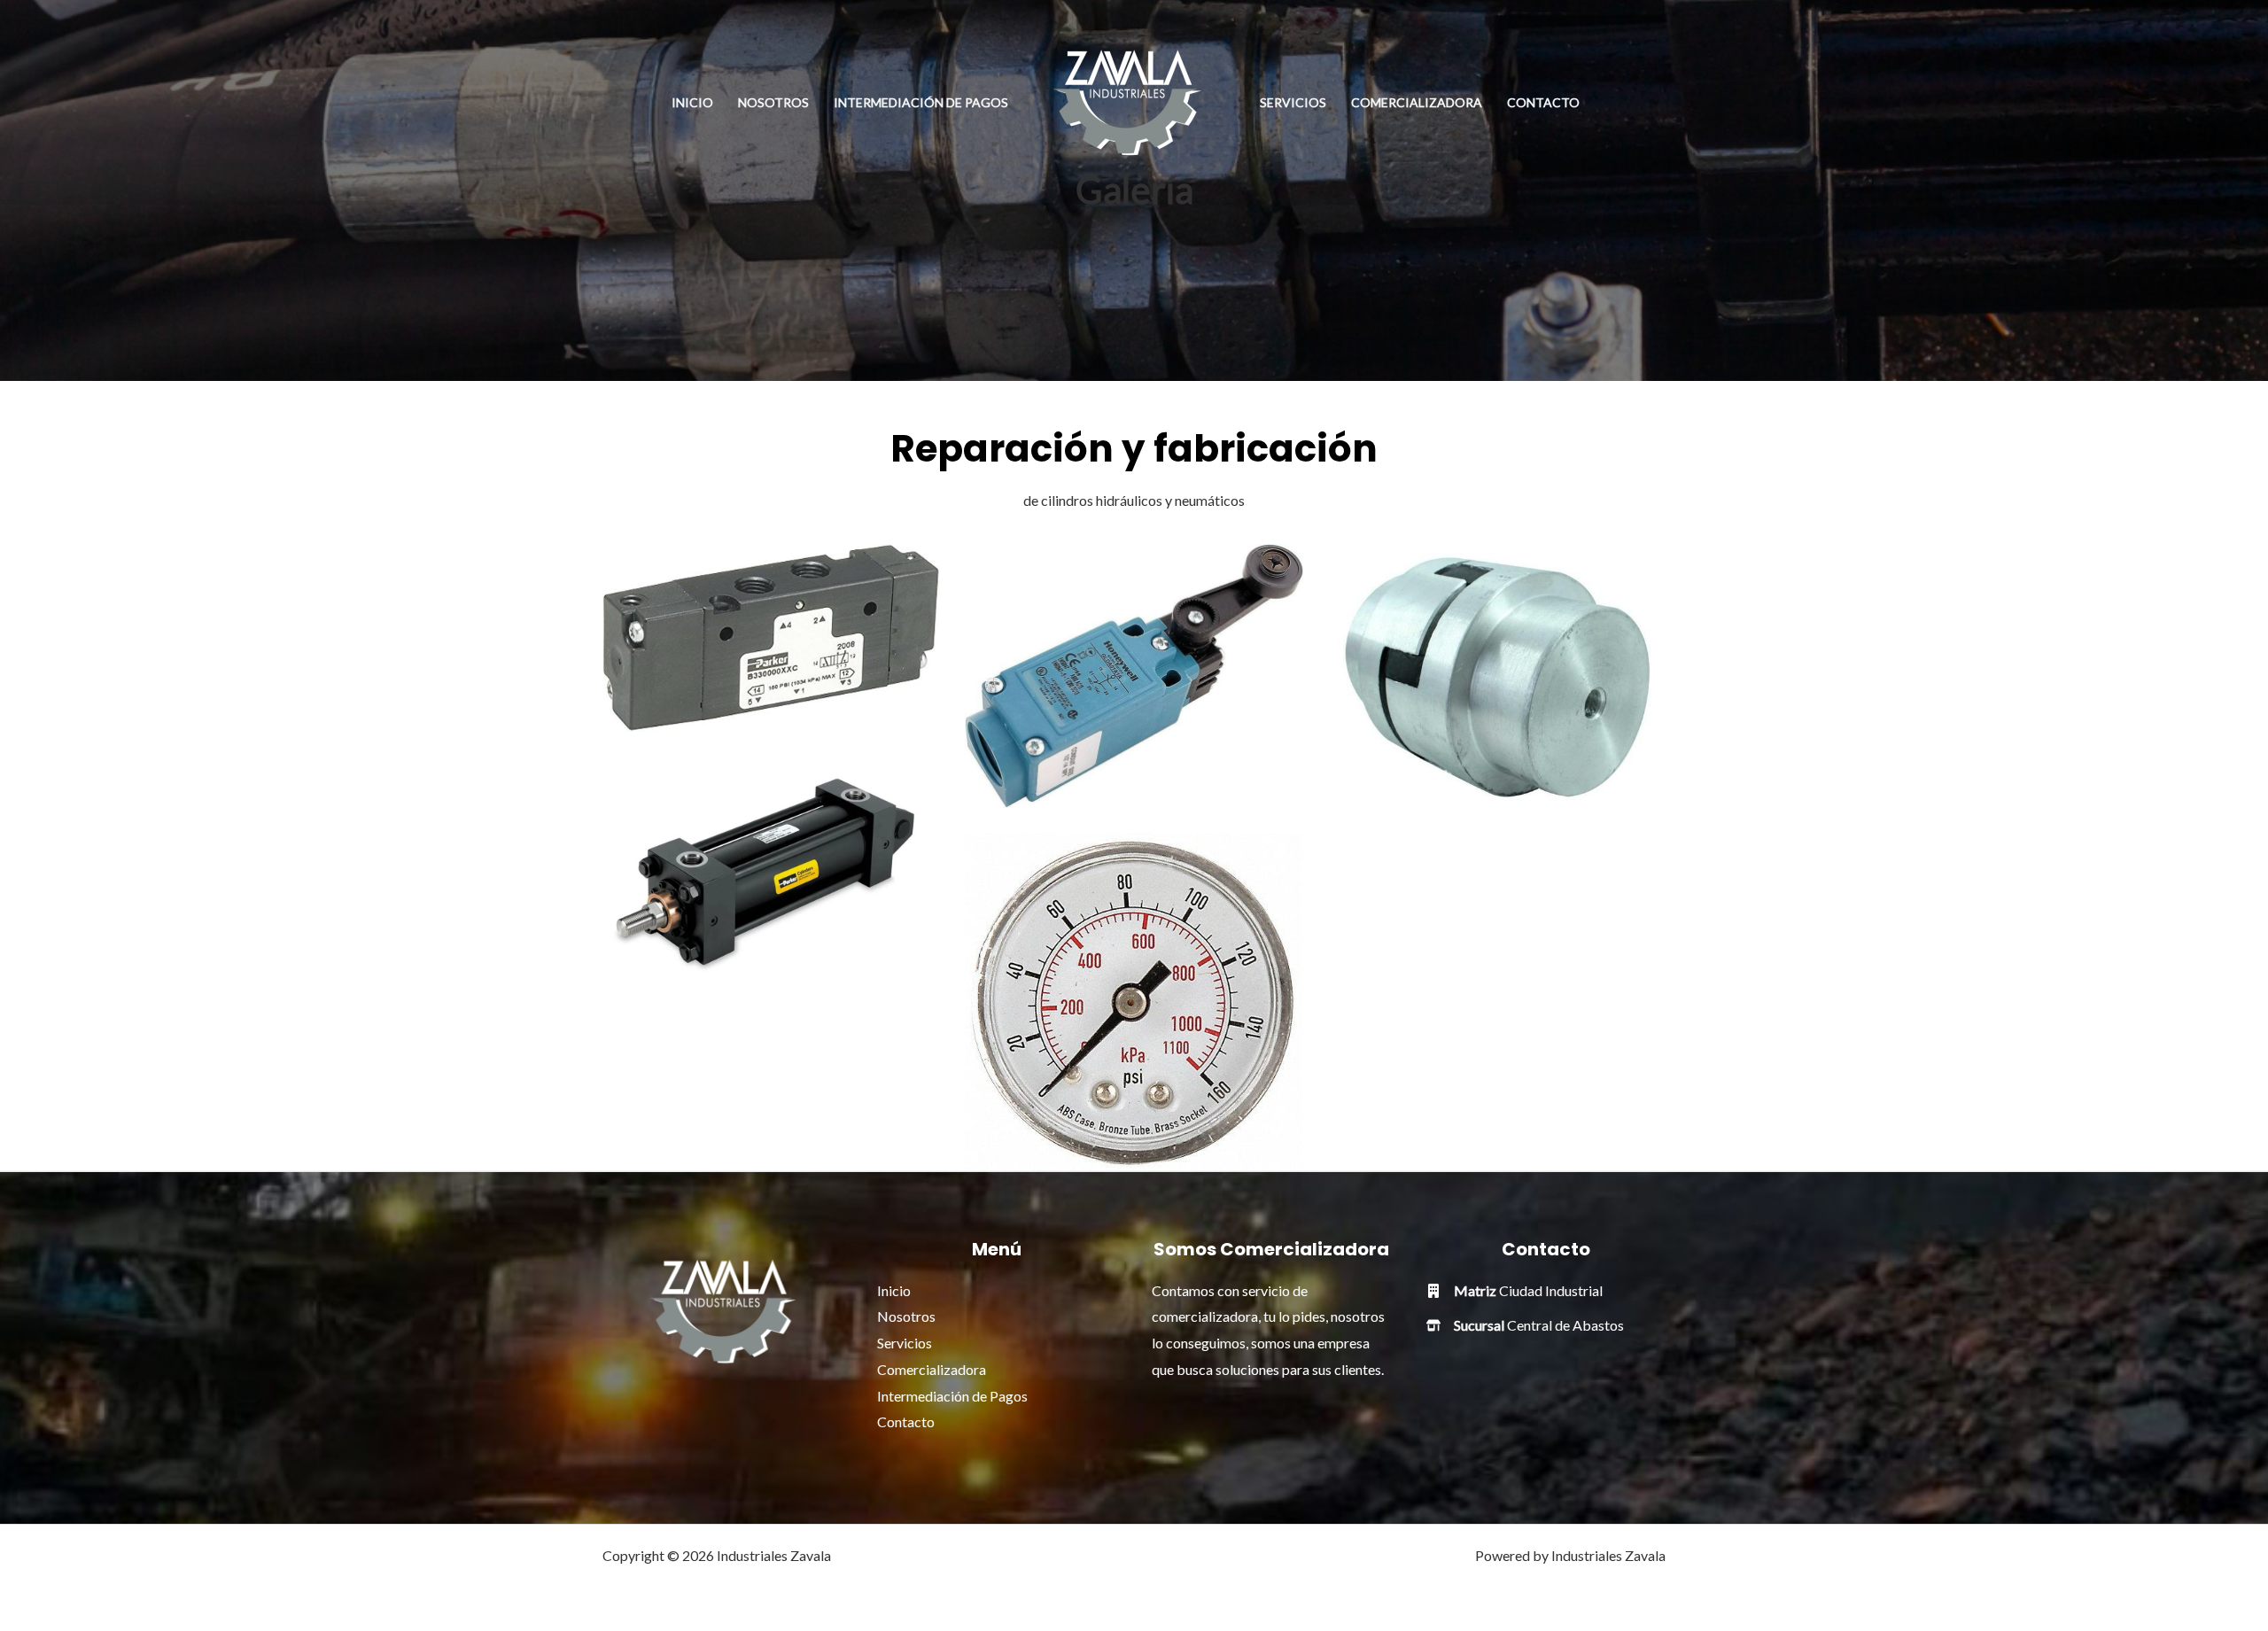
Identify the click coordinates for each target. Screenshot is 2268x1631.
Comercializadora (1417, 102)
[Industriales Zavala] (1127, 101)
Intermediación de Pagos (921, 102)
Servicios (1293, 102)
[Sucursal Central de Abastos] (1525, 1325)
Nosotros (773, 102)
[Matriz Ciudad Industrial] (1515, 1291)
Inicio (692, 102)
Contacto (1543, 102)
